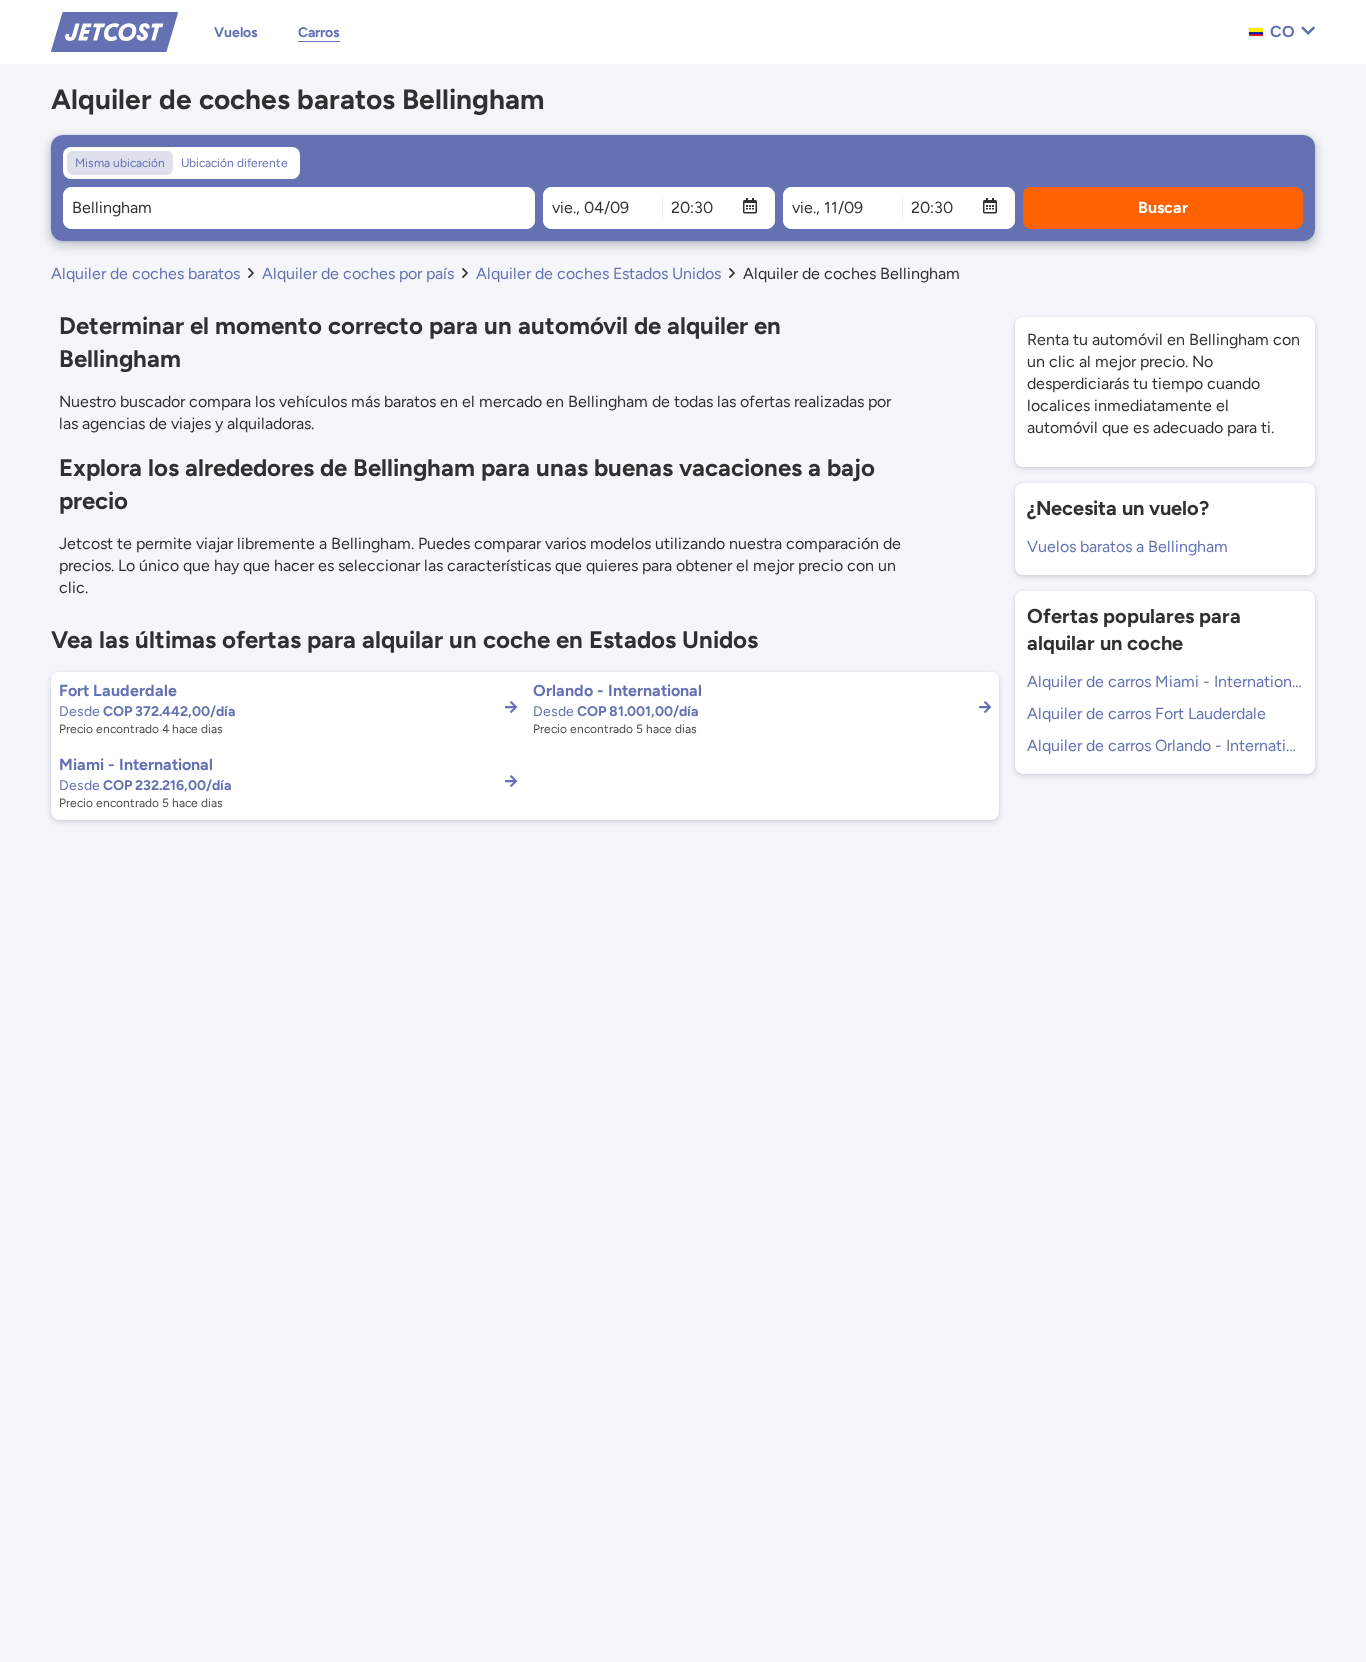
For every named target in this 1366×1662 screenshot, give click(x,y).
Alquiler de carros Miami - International (1165, 681)
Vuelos (236, 32)
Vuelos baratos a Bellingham (1127, 546)
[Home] (114, 30)
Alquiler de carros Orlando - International (1165, 745)
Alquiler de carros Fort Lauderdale (1146, 713)
